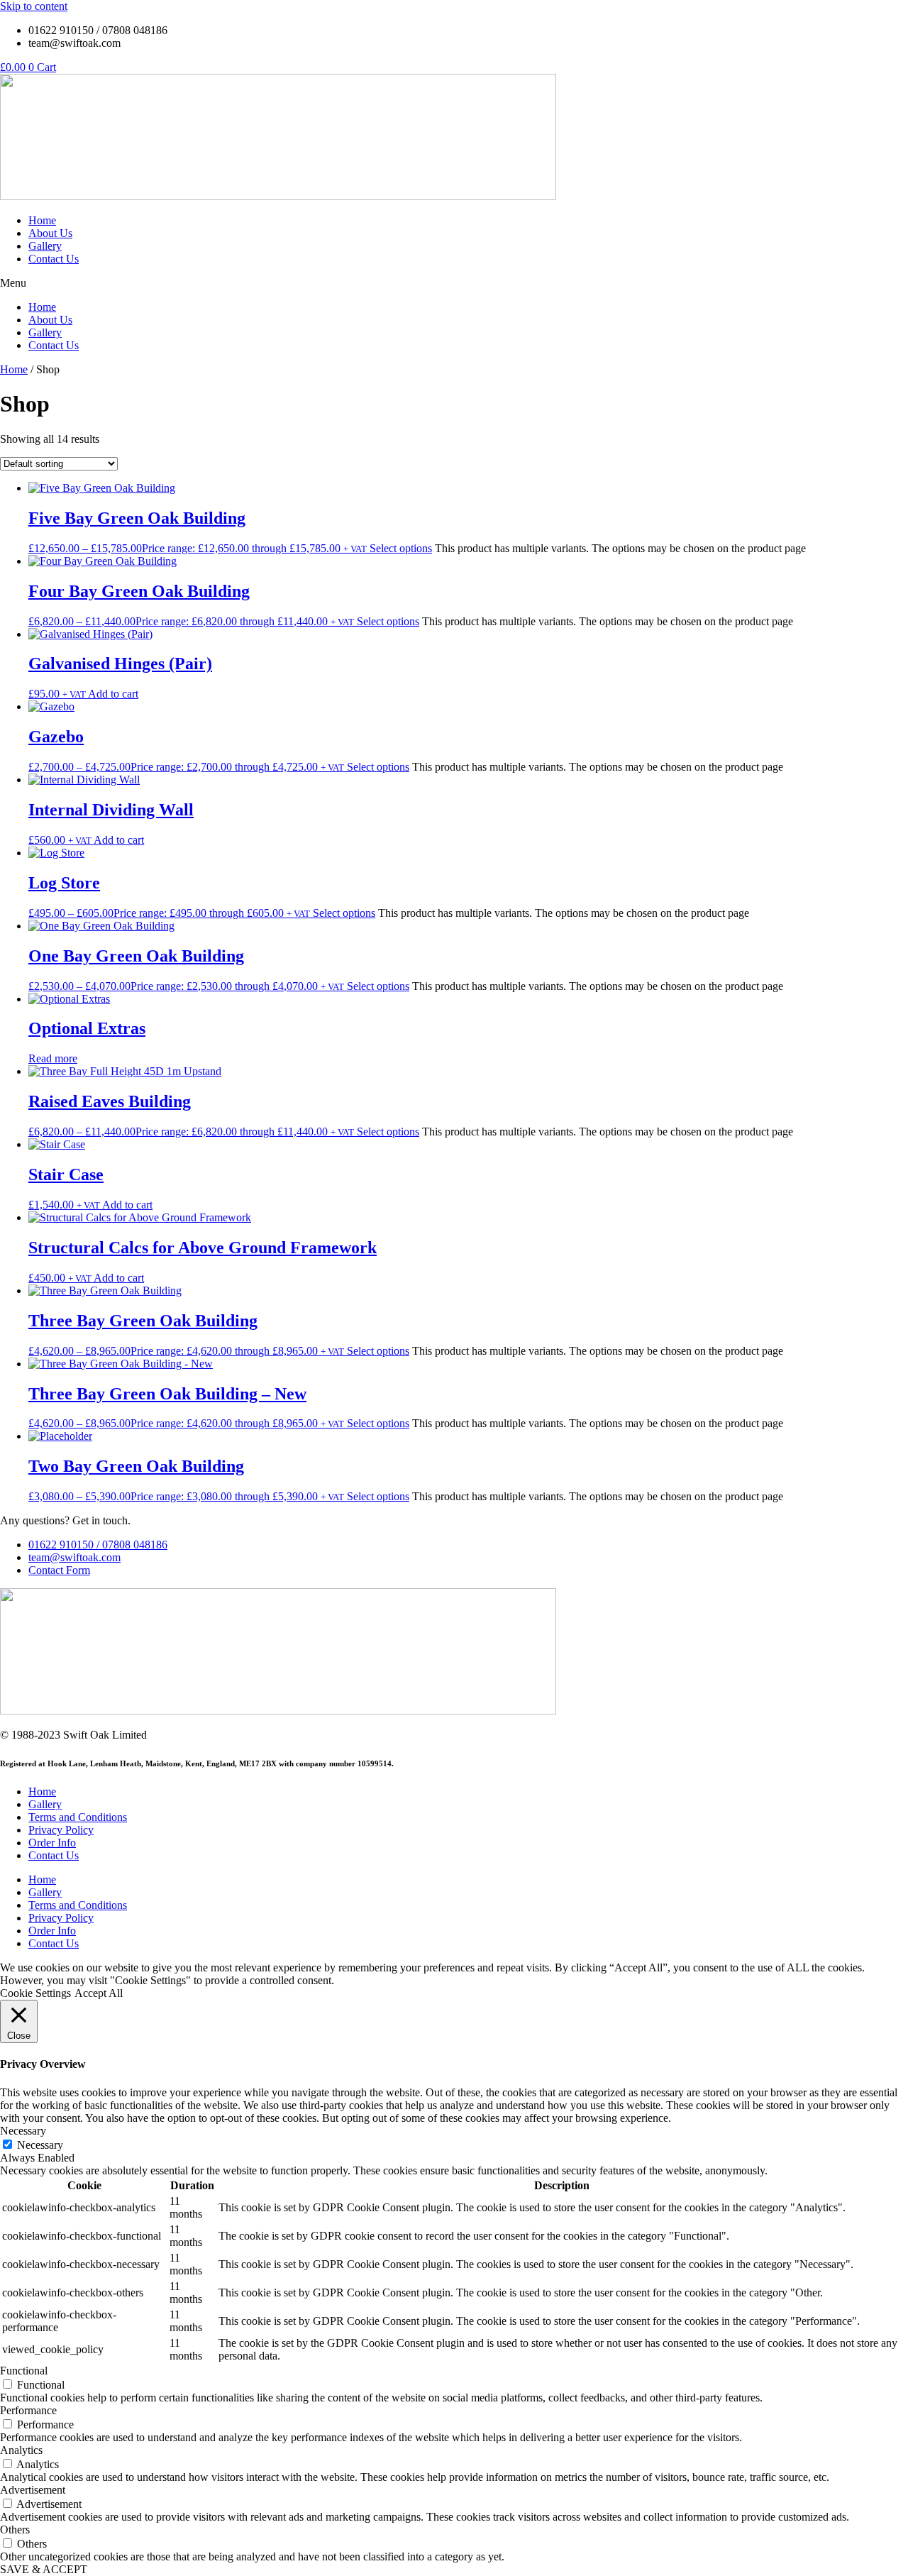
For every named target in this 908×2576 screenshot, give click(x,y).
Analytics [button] (21, 2450)
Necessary (40, 2145)
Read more (53, 1058)
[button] (454, 283)
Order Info (52, 1843)
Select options (401, 548)
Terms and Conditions (78, 1817)
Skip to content (34, 6)
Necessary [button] (23, 2131)
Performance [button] (28, 2410)
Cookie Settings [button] (35, 1993)
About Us (50, 233)
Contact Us (54, 259)
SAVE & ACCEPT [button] (44, 2569)
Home (42, 220)
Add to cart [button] (113, 694)
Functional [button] (24, 2371)
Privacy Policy (61, 1830)
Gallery (45, 246)
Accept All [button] (99, 1993)
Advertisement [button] (33, 2490)
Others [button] (15, 2530)
